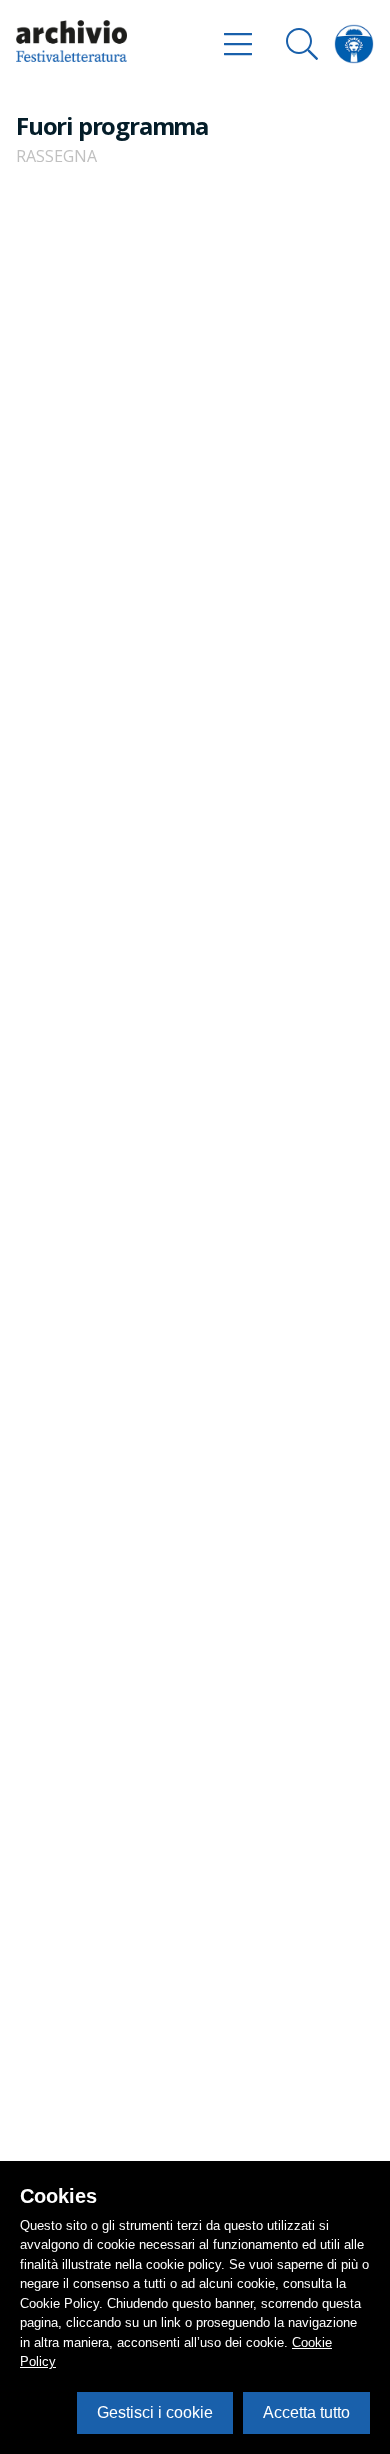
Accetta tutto (306, 2412)
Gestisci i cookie (155, 2412)
